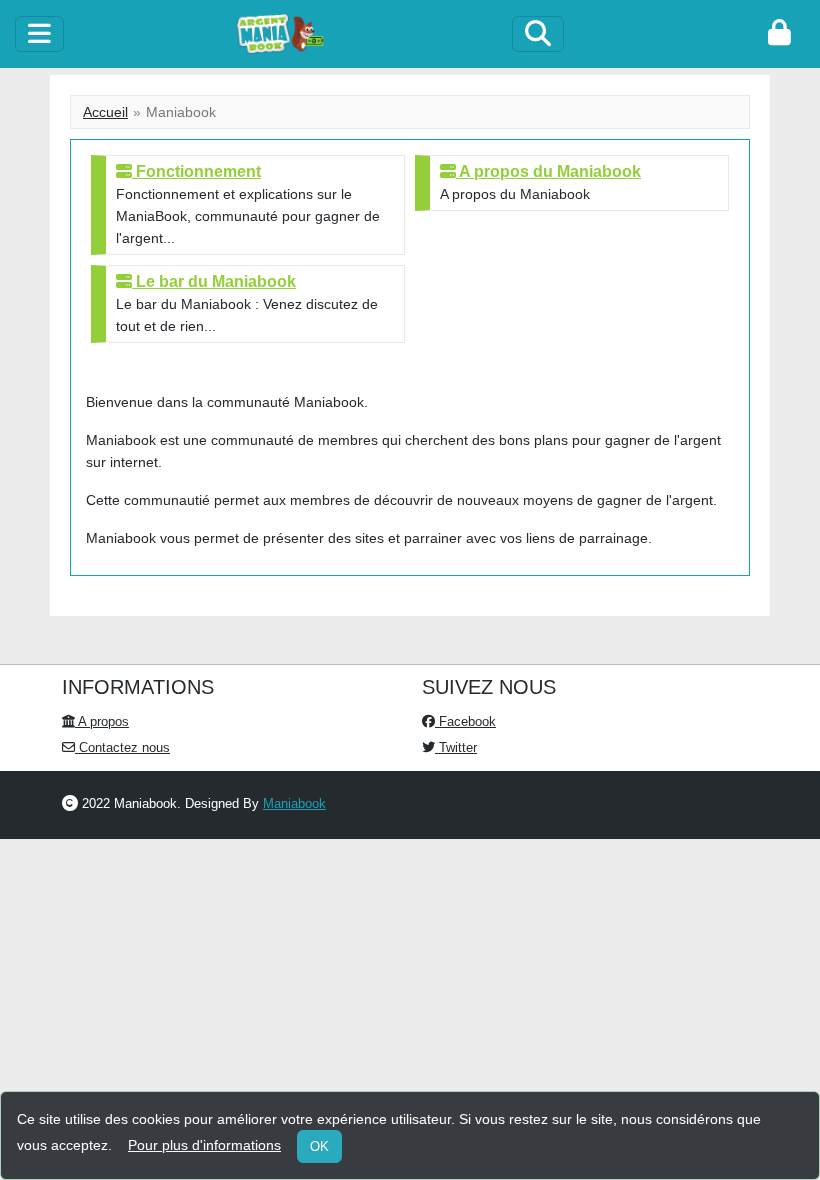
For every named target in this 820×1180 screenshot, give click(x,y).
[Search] (538, 34)
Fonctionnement (196, 171)
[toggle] (39, 34)
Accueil (105, 112)
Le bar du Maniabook (214, 281)
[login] (779, 34)
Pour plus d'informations (204, 1145)
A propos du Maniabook (548, 171)
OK (319, 1146)
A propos (102, 721)
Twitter (456, 747)
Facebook (465, 721)
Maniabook (294, 803)
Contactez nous (122, 747)
